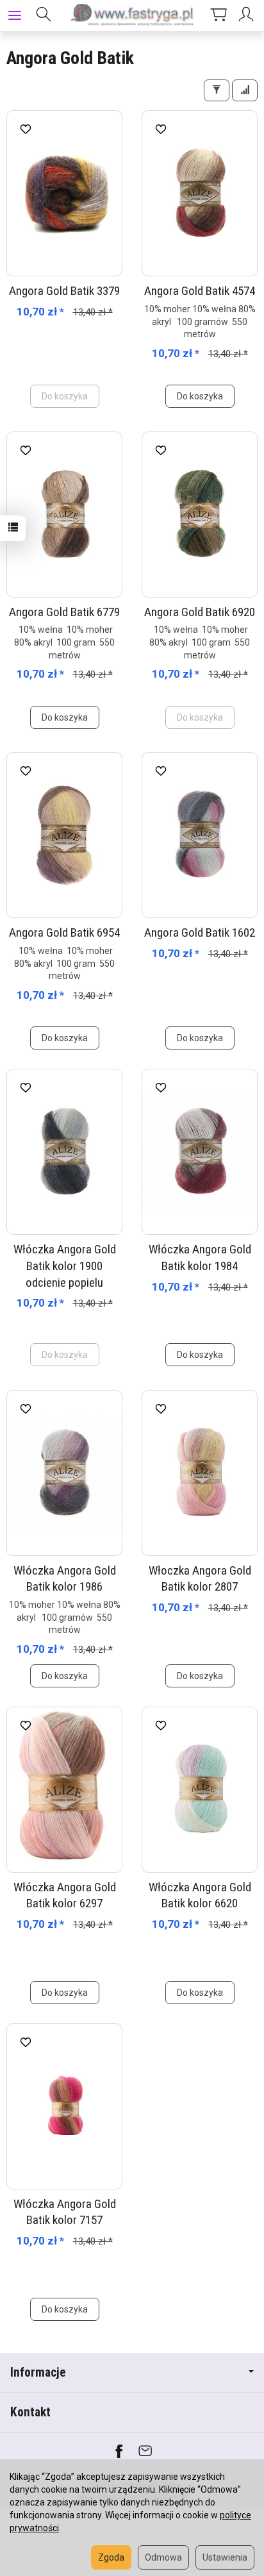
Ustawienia (225, 2557)
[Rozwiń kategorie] (15, 15)
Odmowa (163, 2557)
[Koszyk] (219, 15)
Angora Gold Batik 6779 (64, 612)
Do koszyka (200, 396)
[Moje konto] (248, 15)
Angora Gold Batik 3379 (64, 291)
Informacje (38, 2372)
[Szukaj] (44, 15)
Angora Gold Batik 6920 (200, 612)
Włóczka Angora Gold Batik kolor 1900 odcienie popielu (65, 1266)
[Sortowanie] (245, 90)
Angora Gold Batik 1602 (200, 933)
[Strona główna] (132, 15)
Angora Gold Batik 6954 (64, 933)
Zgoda (111, 2557)
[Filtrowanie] (217, 90)
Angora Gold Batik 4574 (200, 291)
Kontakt (30, 2412)
